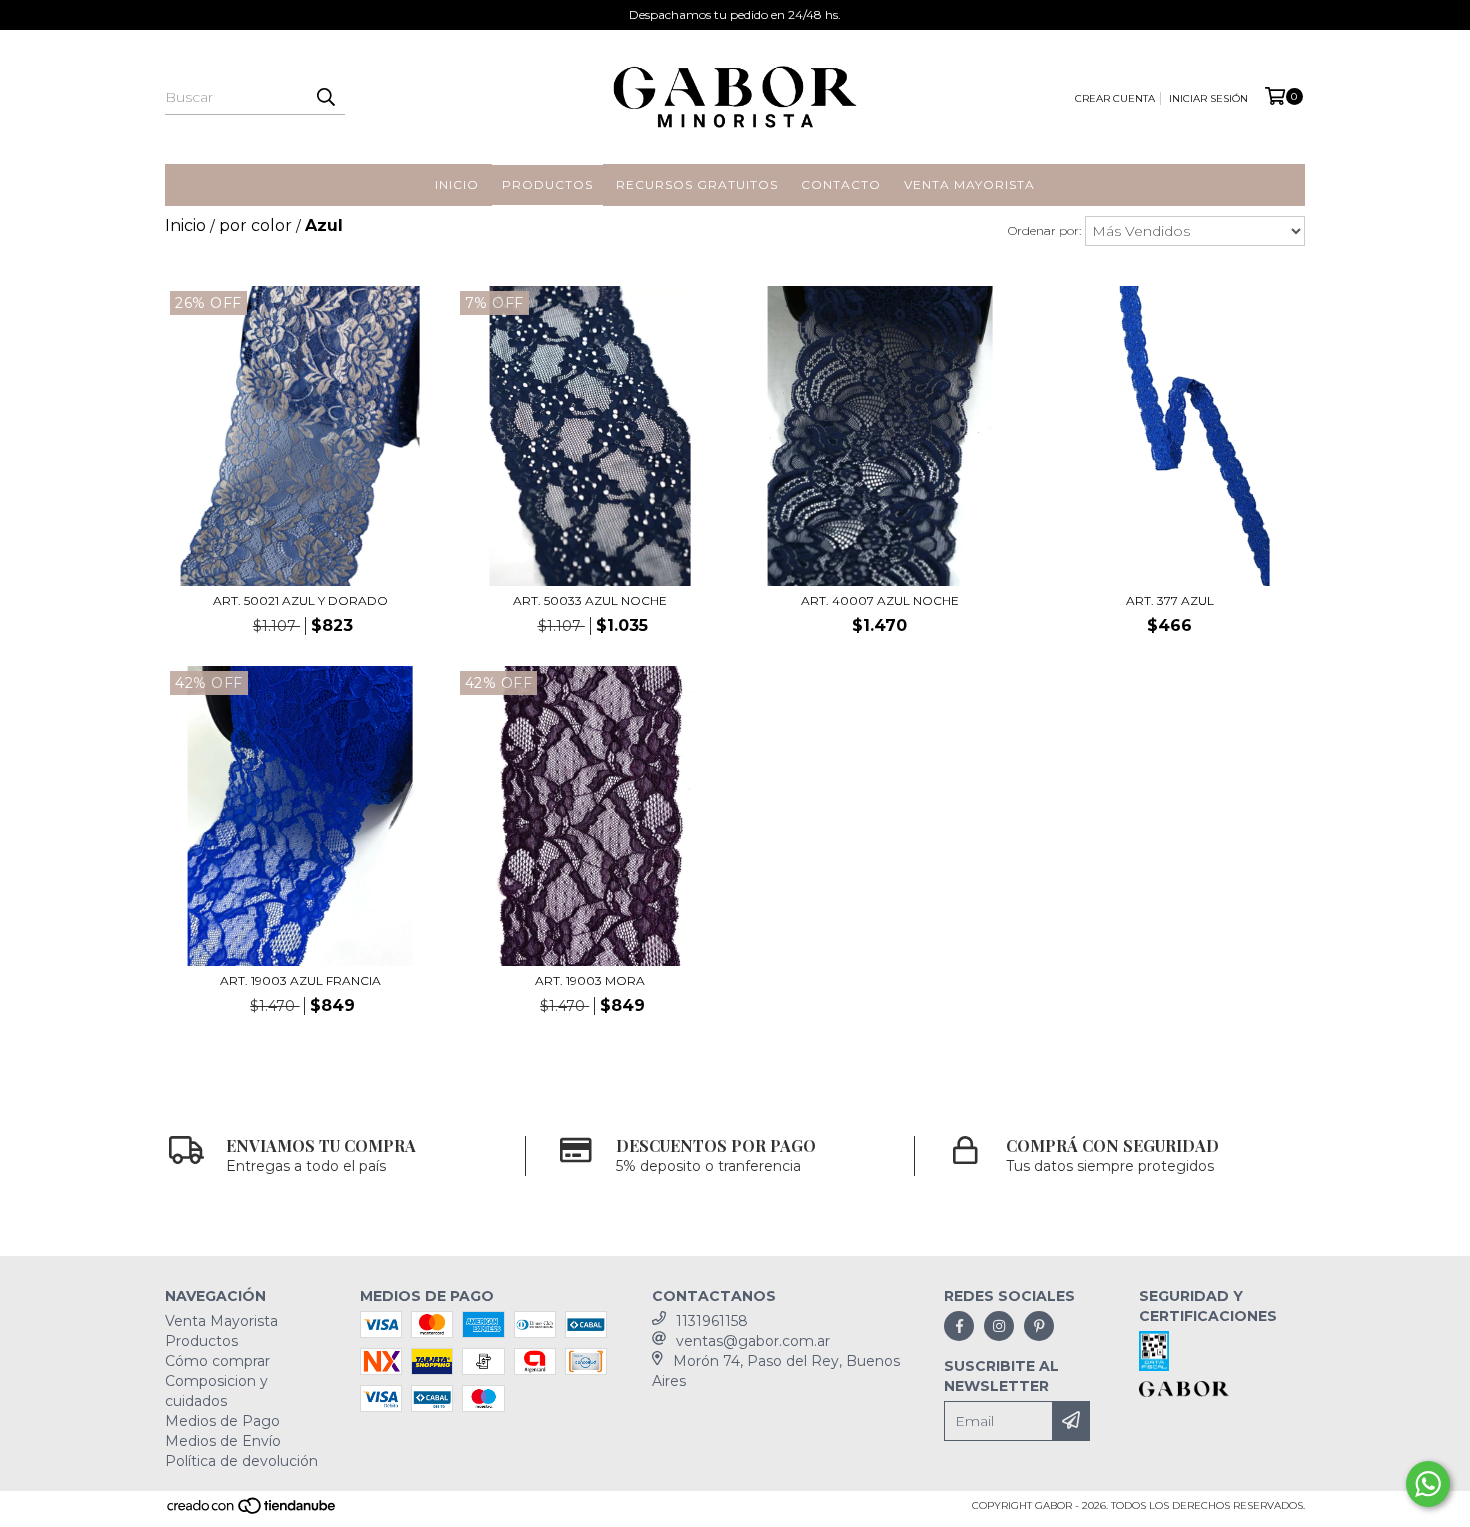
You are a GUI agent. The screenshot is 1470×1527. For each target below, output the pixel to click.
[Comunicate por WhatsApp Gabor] (1428, 1484)
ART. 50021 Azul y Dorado (300, 600)
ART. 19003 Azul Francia (300, 980)
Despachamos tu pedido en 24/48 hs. (735, 14)
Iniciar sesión (1208, 98)
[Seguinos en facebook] (959, 1326)
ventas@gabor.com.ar (753, 1341)
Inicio (457, 184)
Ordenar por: (1044, 230)
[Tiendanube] (252, 1511)
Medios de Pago (222, 1421)
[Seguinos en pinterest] (1039, 1326)
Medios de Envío (223, 1441)
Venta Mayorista (969, 184)
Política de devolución (241, 1461)
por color (255, 225)
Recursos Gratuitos (697, 184)
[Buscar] (325, 97)
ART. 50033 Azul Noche (590, 600)
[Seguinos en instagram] (999, 1326)
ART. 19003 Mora (590, 980)
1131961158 (712, 1321)
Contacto (841, 184)
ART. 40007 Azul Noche (880, 600)
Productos (547, 184)
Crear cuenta (1115, 98)
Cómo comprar (217, 1361)
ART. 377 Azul (1170, 600)
